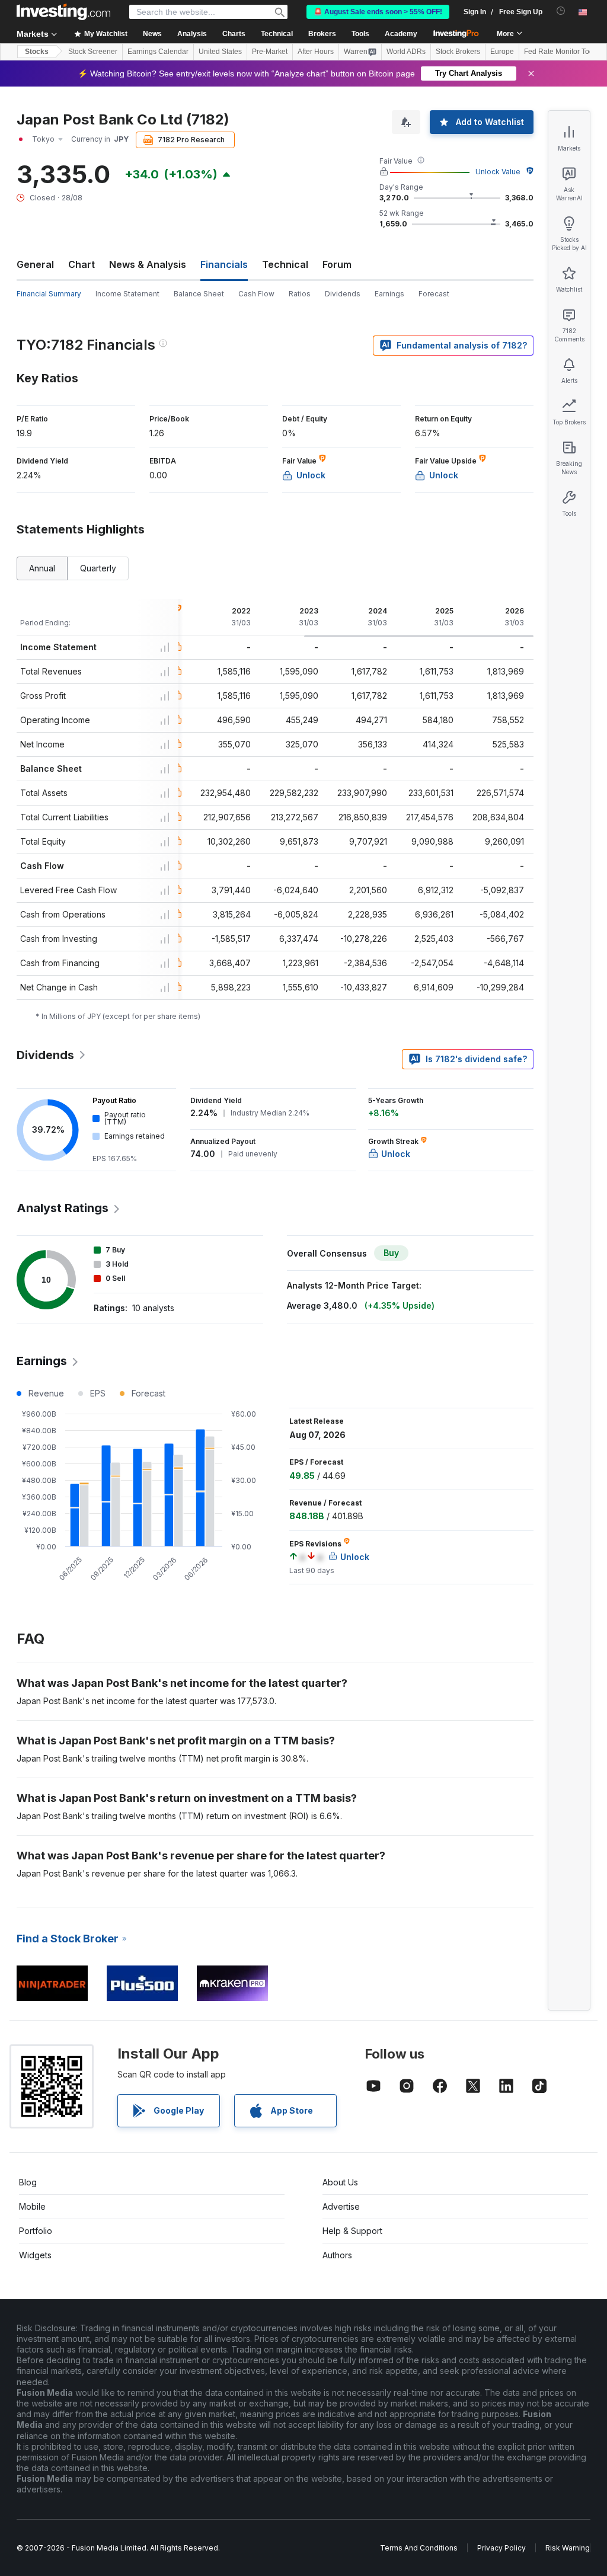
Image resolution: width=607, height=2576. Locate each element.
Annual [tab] (42, 568)
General (35, 264)
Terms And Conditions (419, 2548)
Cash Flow (256, 294)
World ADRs (406, 52)
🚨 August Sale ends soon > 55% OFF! (378, 12)
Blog (28, 2182)
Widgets (35, 2255)
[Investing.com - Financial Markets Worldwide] (63, 12)
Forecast (434, 294)
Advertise (341, 2206)
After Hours (316, 52)
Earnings (389, 294)
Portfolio (36, 2231)
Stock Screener (93, 52)
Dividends (343, 294)
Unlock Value (498, 172)
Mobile (32, 2206)
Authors (337, 2255)
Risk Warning (568, 2548)
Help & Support (352, 2231)
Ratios (300, 294)
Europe (502, 52)
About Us (340, 2182)
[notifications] (561, 11)
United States (220, 52)
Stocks (37, 52)
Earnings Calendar (158, 52)
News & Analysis (148, 264)
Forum (337, 264)
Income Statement (127, 294)
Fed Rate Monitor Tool (560, 52)
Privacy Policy (501, 2548)
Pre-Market (270, 52)
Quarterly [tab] (98, 568)
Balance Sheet (199, 294)
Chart (82, 264)
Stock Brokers (458, 52)
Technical (285, 264)
